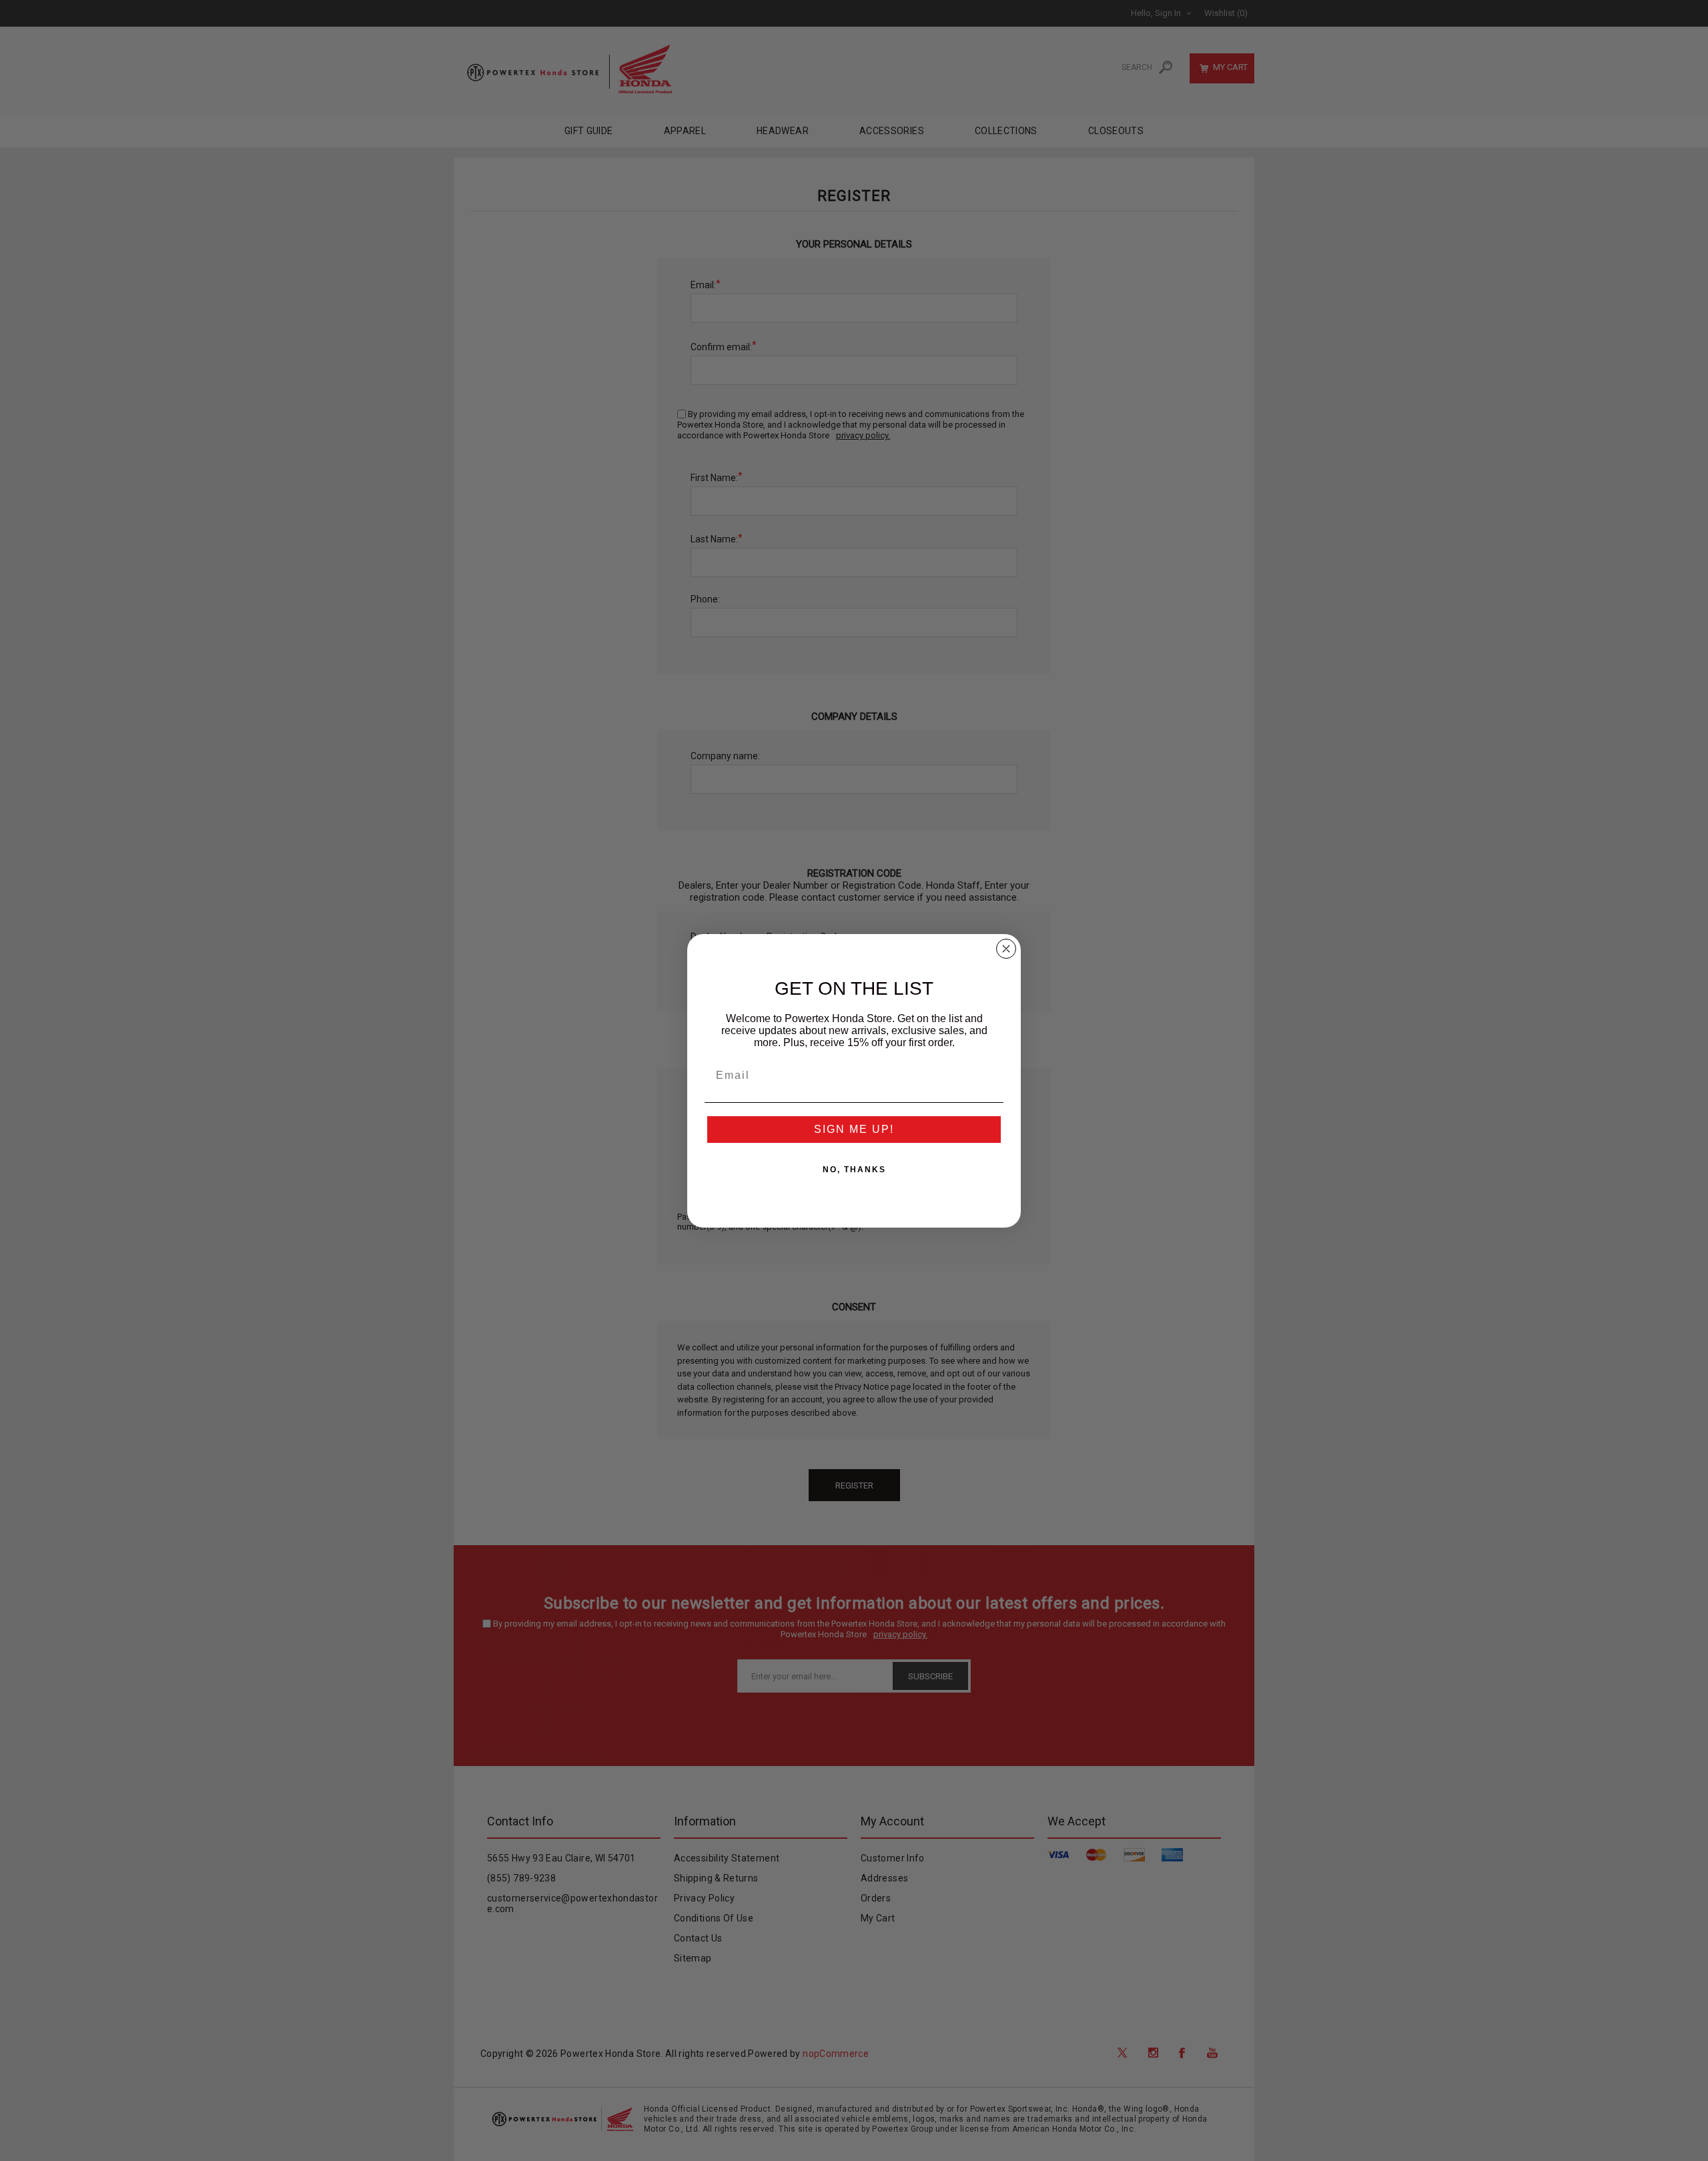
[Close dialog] (1006, 949)
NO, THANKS (854, 1170)
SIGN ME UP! (854, 1129)
